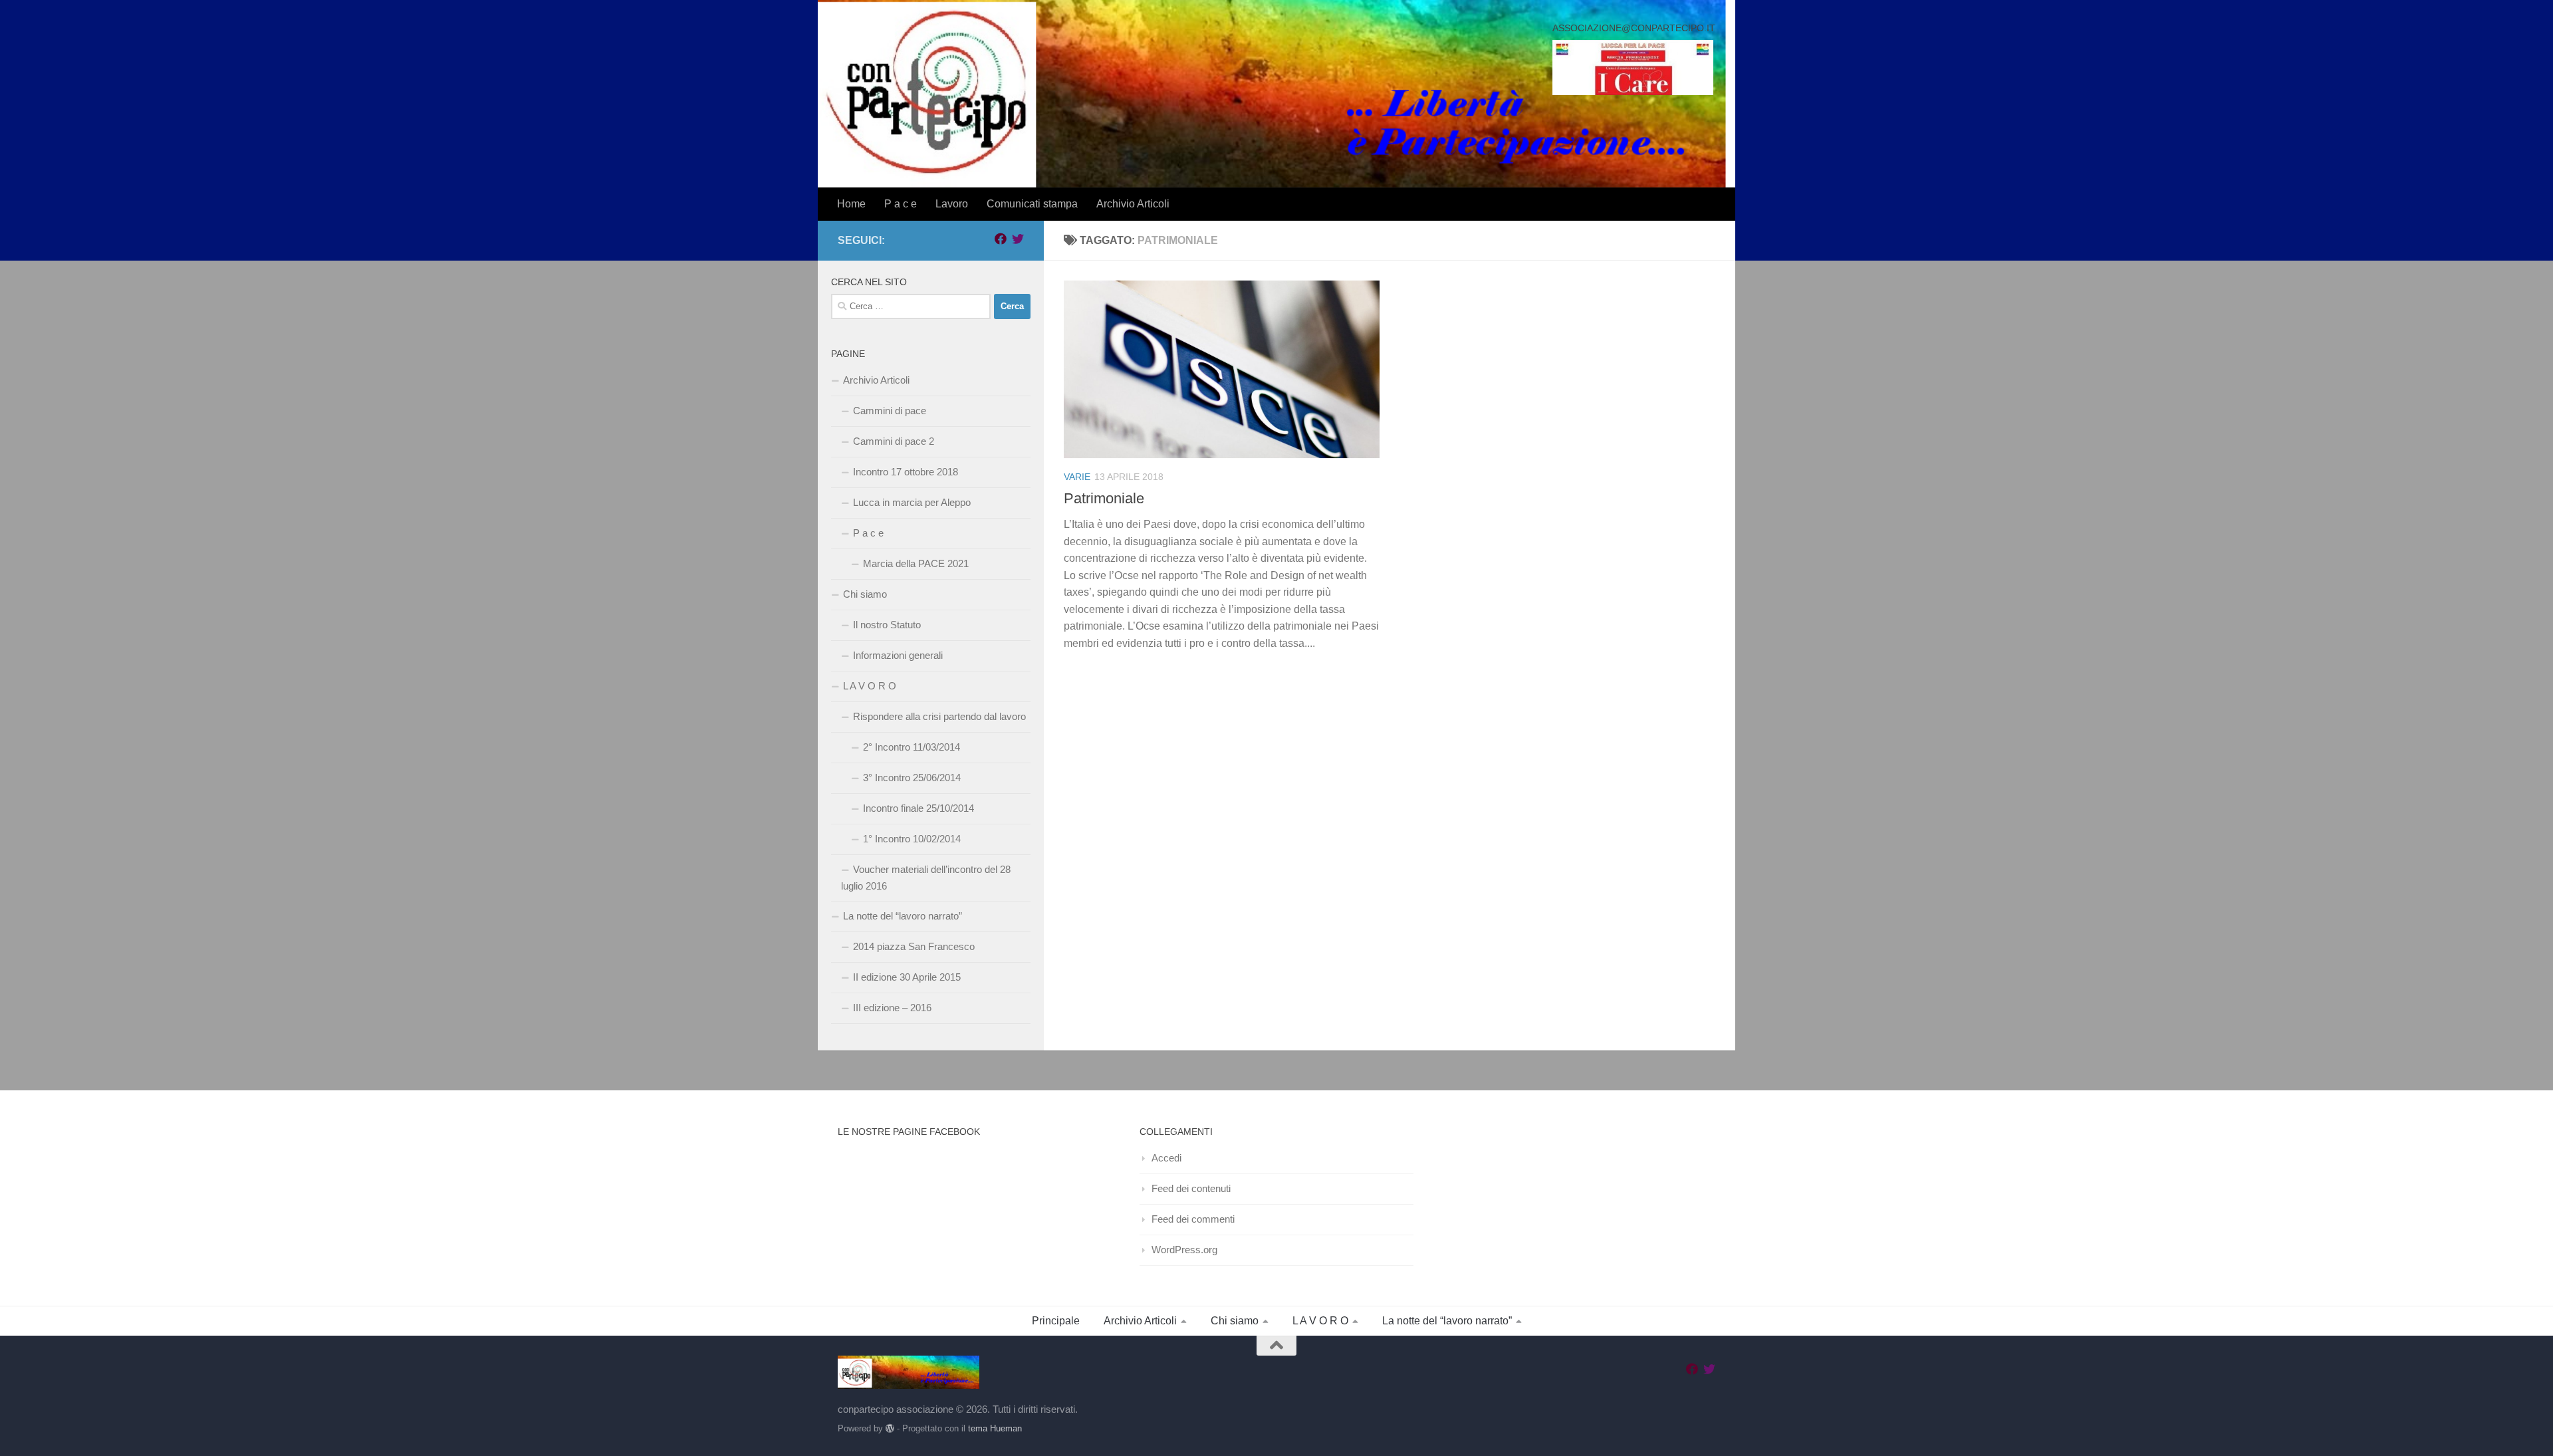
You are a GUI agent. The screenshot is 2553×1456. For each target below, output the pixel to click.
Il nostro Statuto (887, 625)
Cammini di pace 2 (894, 441)
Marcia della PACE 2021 (916, 563)
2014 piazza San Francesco (914, 946)
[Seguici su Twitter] (1018, 239)
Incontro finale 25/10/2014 (918, 808)
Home (851, 204)
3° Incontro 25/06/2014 (912, 778)
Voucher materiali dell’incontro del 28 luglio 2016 (926, 878)
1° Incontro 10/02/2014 (912, 839)
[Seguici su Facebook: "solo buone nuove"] (1001, 239)
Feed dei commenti (1193, 1219)
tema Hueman (995, 1428)
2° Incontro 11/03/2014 (912, 747)
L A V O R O (870, 686)
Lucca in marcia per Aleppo (912, 502)
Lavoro (952, 204)
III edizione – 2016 (892, 1008)
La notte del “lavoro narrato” (903, 916)
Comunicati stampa (1032, 204)
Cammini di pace (890, 411)
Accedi (1166, 1158)
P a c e (901, 204)
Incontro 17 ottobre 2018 (906, 472)
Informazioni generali (898, 655)
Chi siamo (865, 594)
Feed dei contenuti (1191, 1188)
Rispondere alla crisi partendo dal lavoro (939, 716)
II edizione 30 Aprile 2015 (907, 977)
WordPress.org (1184, 1250)
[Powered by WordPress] (890, 1428)
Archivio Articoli (1133, 204)
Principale (1056, 1321)
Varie (1077, 477)
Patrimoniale (1104, 498)
